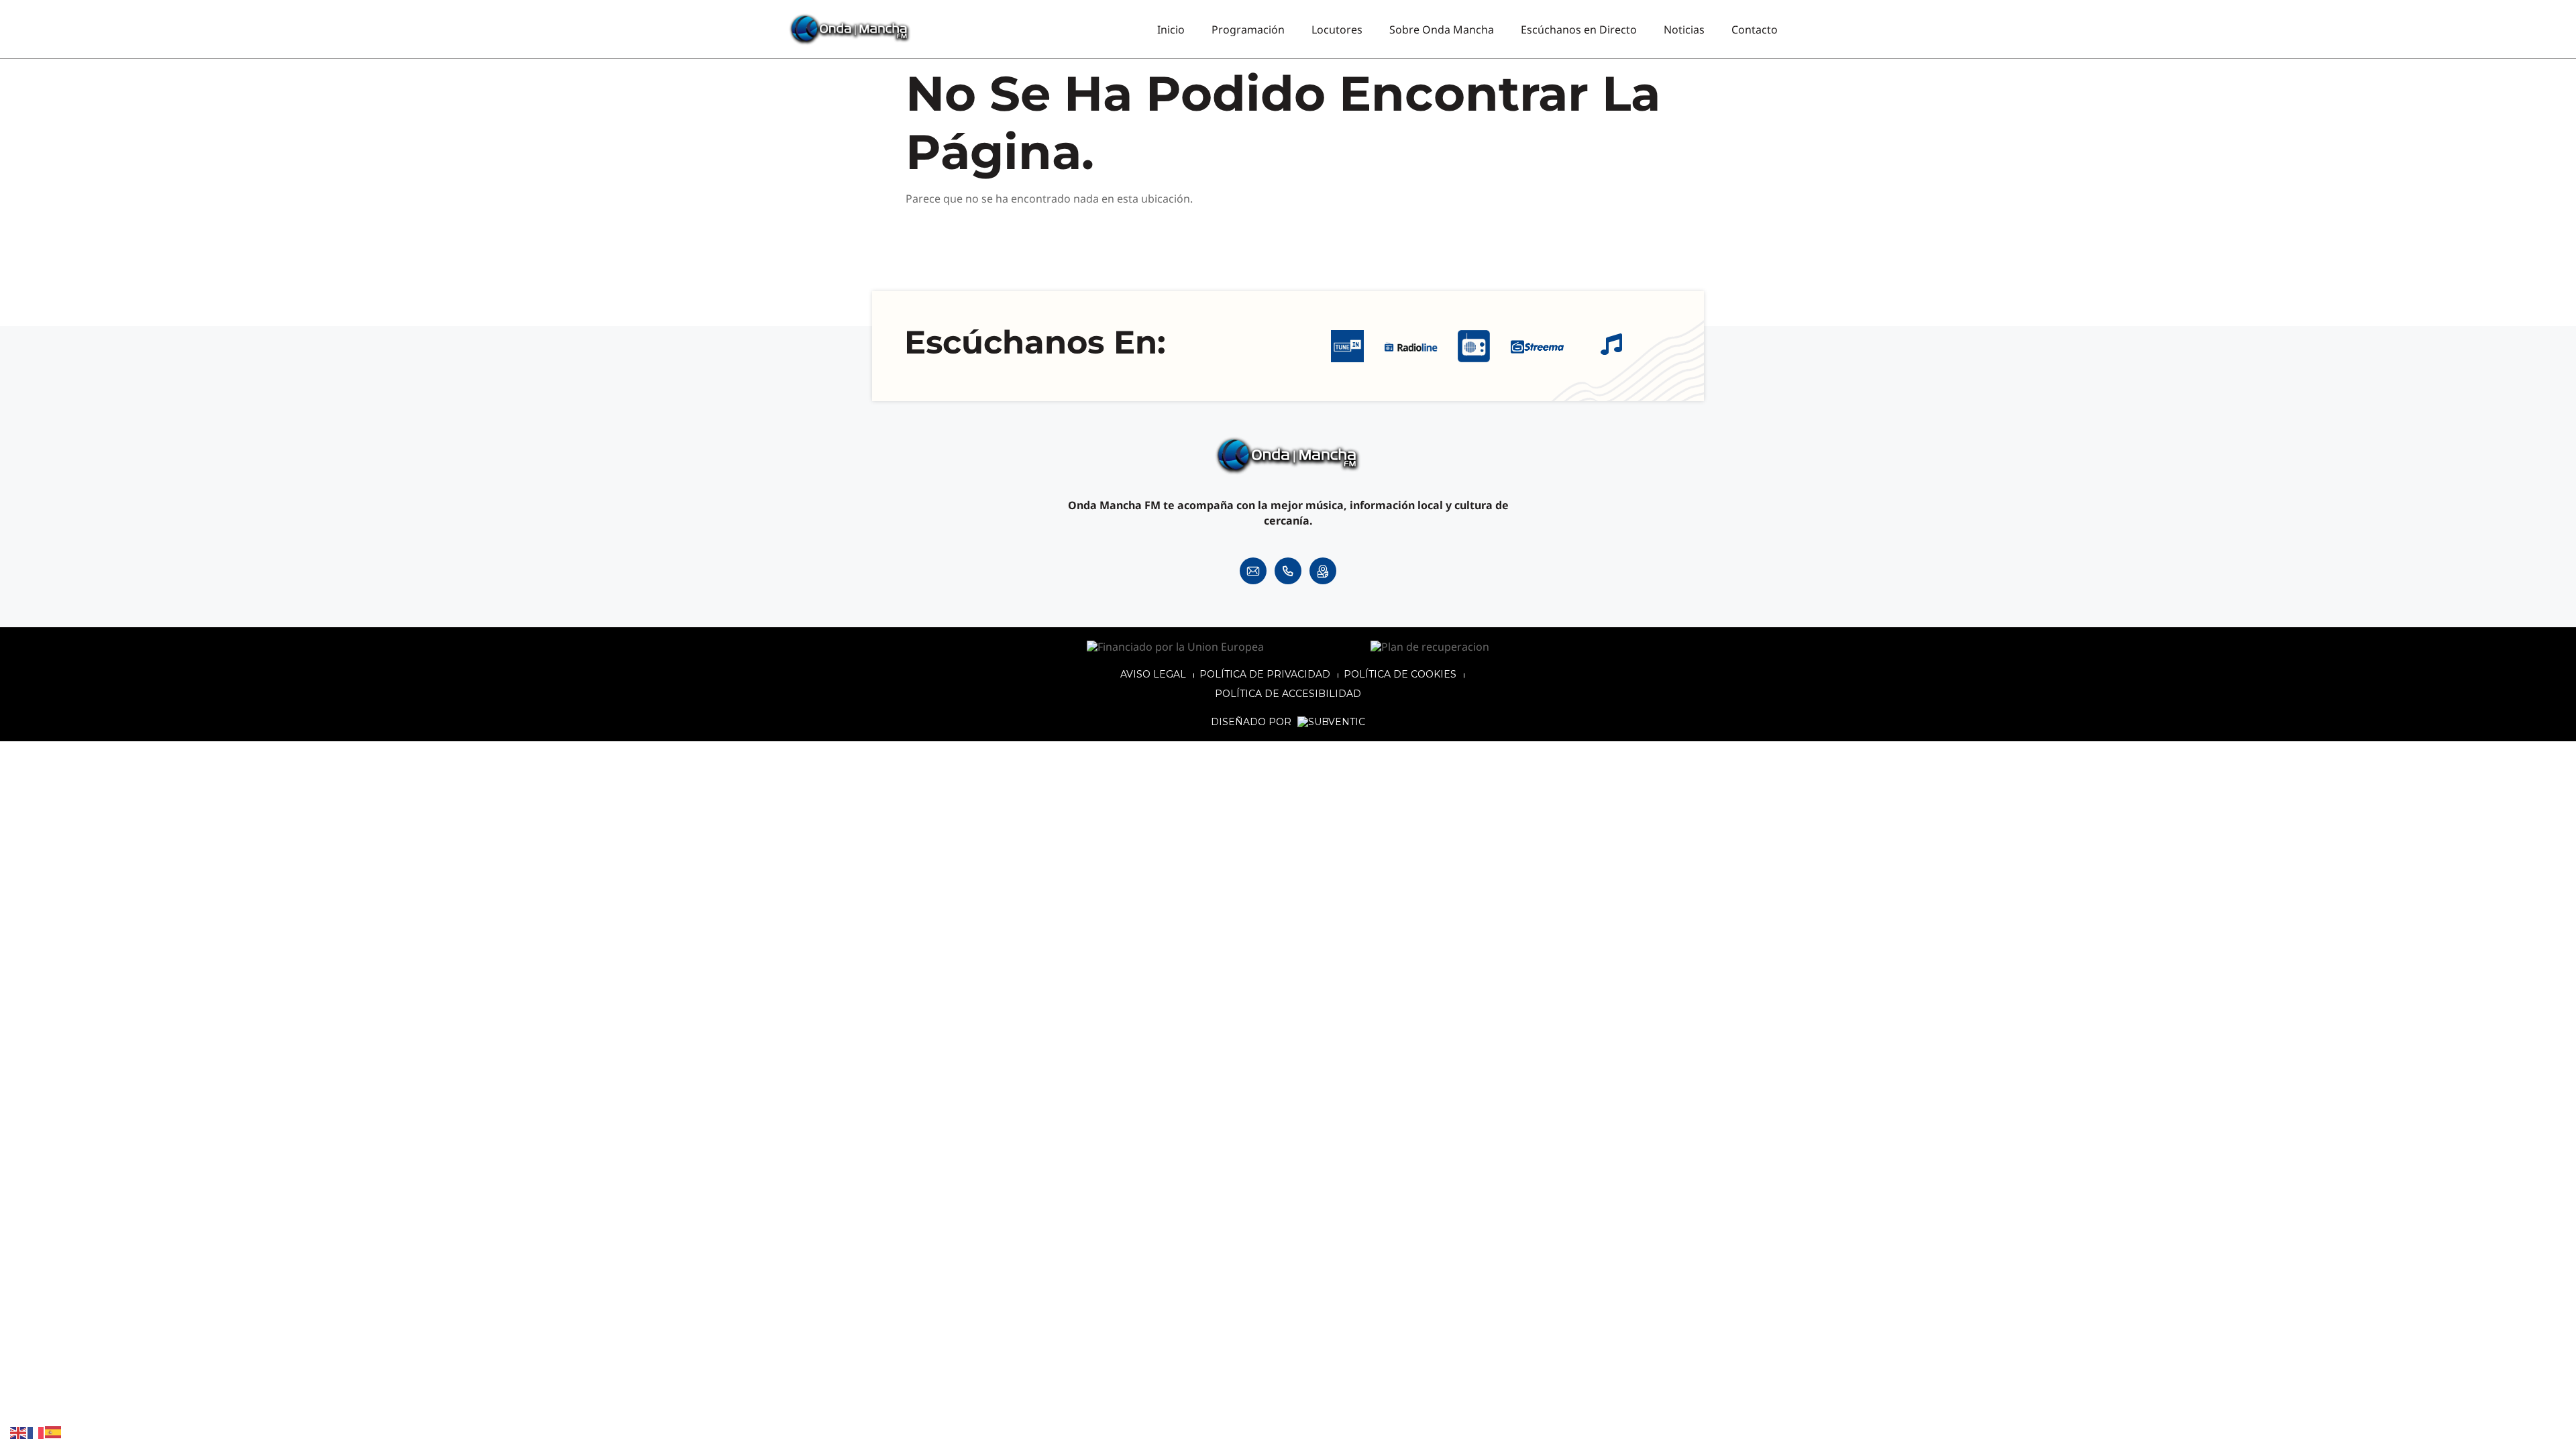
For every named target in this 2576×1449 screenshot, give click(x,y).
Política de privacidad (1265, 674)
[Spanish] (54, 1432)
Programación (1248, 30)
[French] (36, 1432)
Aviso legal (1153, 674)
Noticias (1684, 30)
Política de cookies (1400, 674)
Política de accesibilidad (1288, 694)
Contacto (1755, 30)
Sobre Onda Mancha (1442, 30)
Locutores (1337, 30)
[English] (19, 1432)
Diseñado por (1252, 722)
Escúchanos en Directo (1579, 30)
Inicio (1171, 30)
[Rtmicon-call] (1288, 571)
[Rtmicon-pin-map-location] (1323, 571)
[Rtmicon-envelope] (1253, 571)
